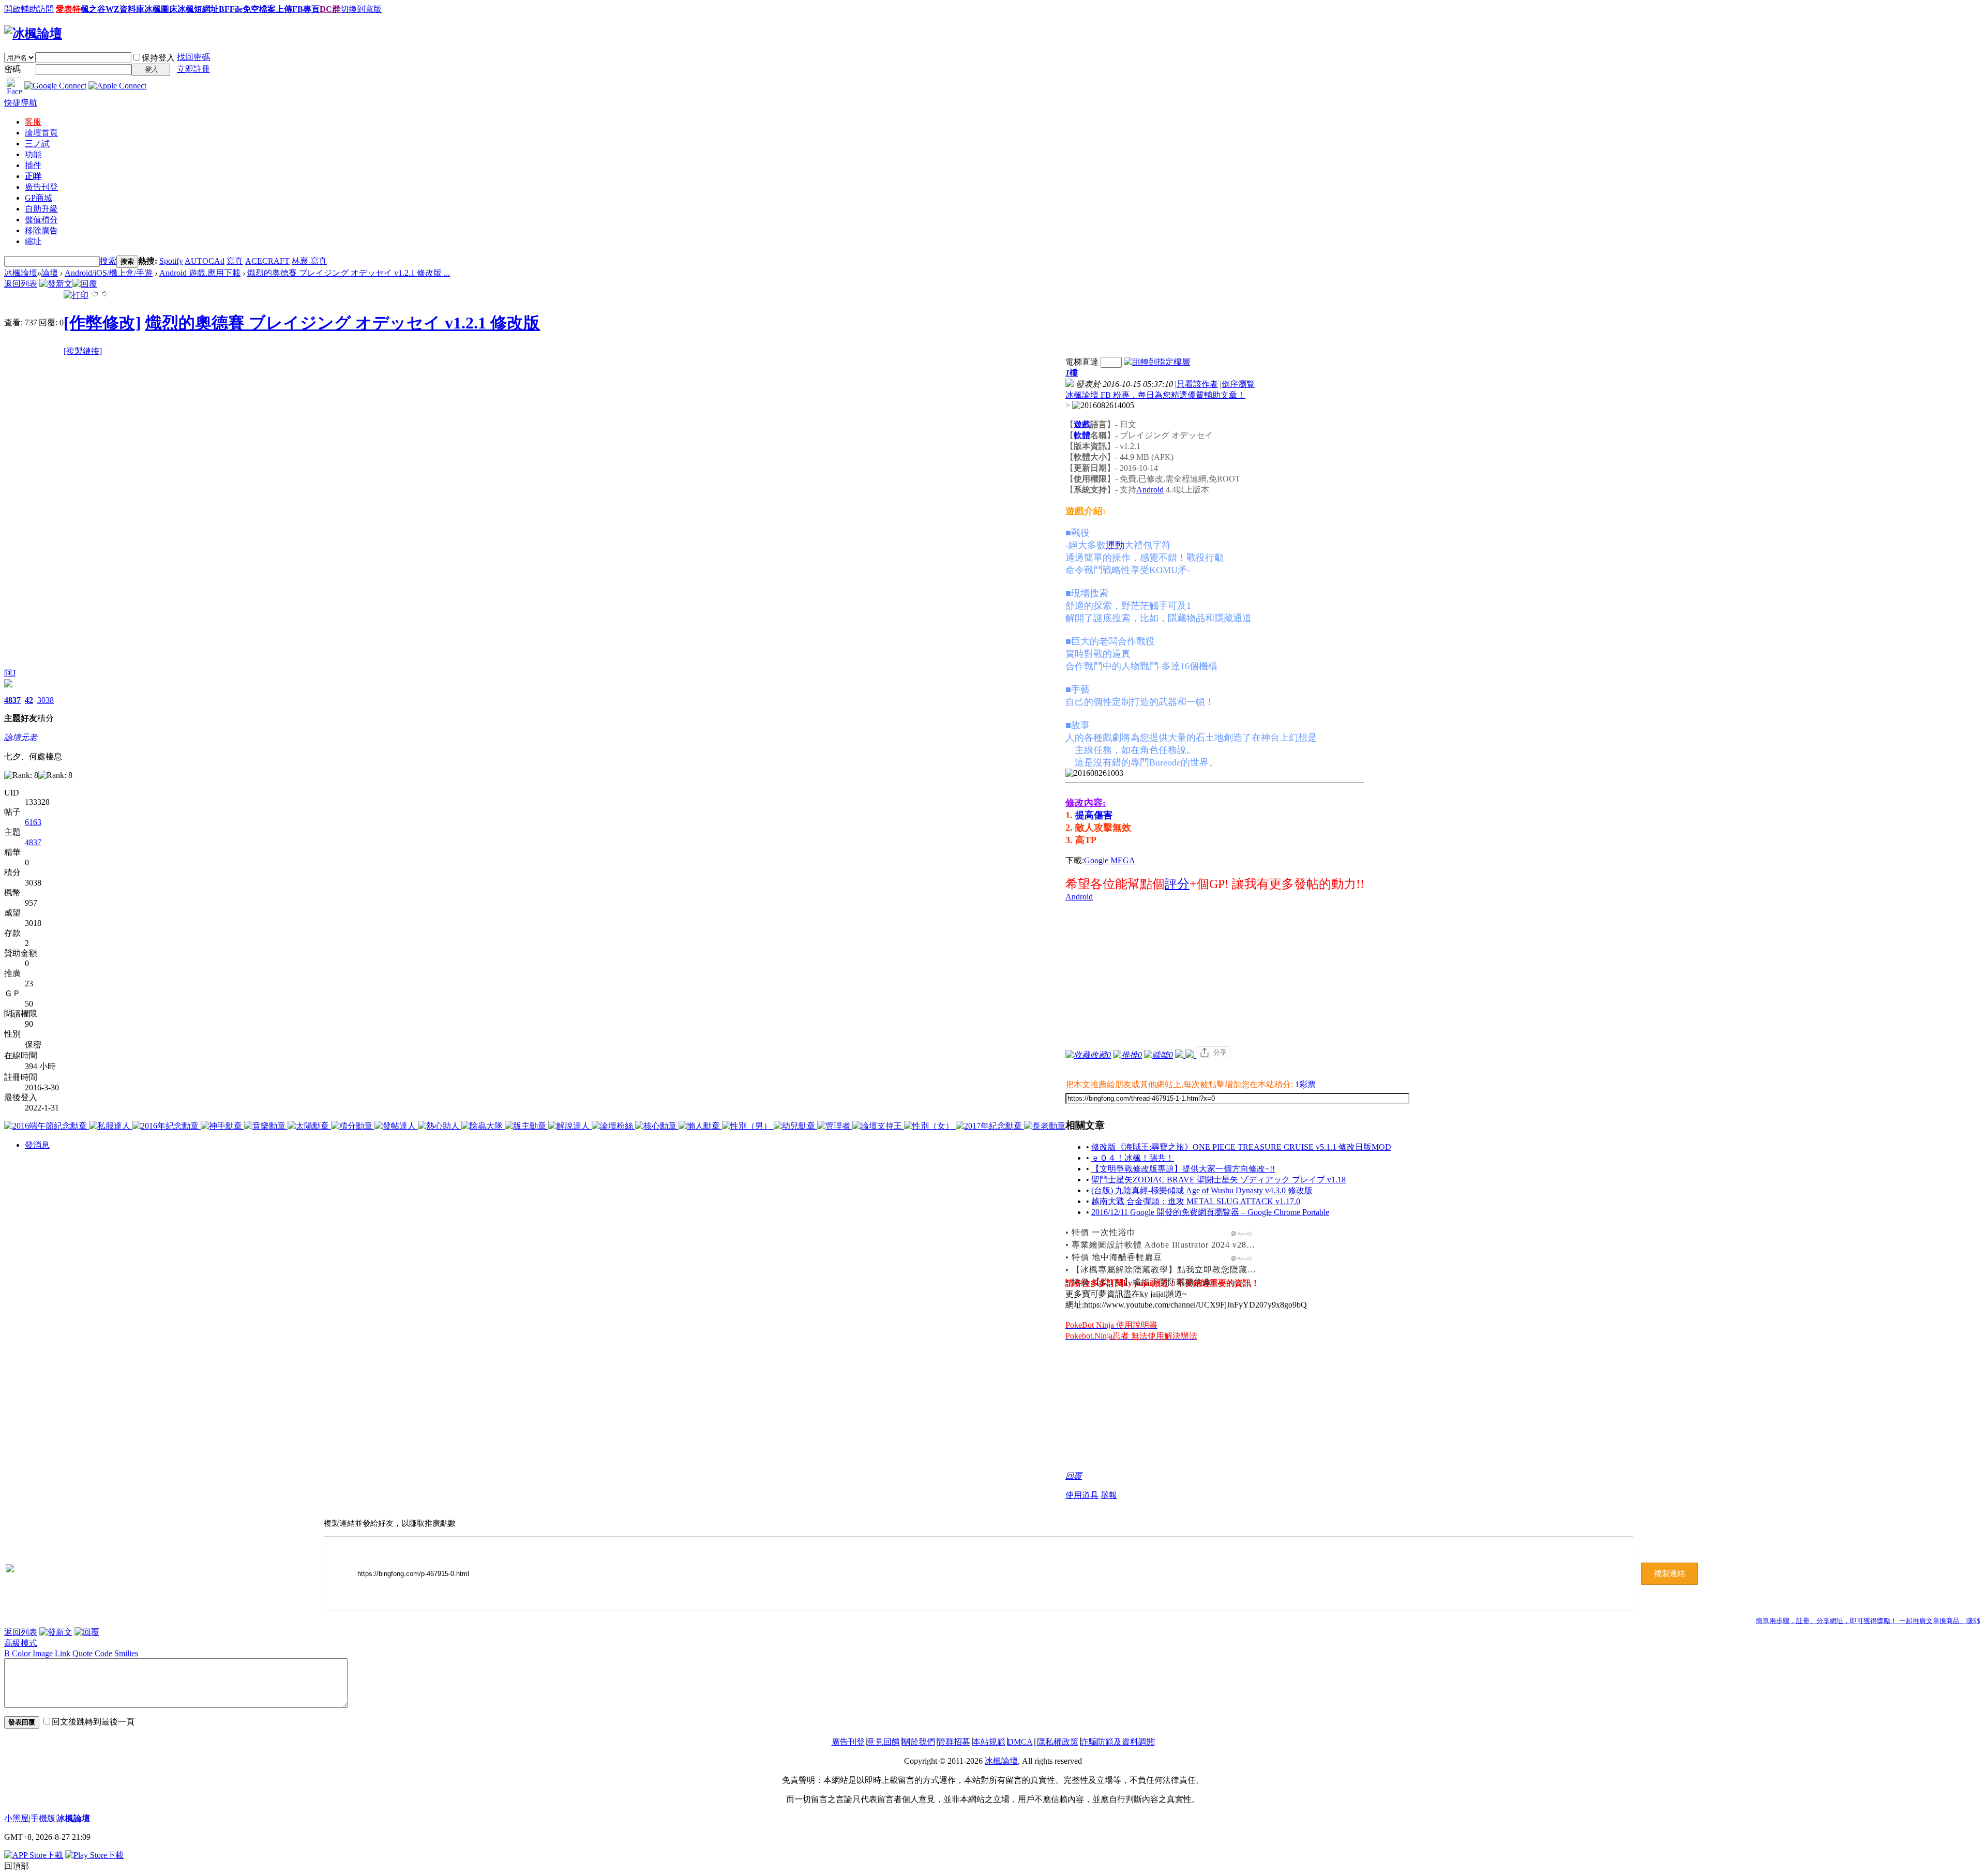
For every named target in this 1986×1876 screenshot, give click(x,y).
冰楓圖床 (161, 9)
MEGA (1123, 860)
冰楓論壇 (21, 273)
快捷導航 (21, 103)
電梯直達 (1082, 362)
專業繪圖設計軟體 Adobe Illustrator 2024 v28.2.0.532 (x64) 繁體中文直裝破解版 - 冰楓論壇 (1248, 1245)
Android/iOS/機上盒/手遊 (109, 273)
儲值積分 (41, 220)
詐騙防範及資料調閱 (1118, 1742)
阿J (10, 673)
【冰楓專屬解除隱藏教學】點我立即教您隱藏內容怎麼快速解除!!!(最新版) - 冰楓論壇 (1237, 1270)
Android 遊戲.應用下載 (200, 273)
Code (103, 1653)
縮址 (33, 241)
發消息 (37, 1145)
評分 (1177, 884)
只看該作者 (1197, 384)
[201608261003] (1094, 773)
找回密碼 (193, 57)
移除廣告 (41, 230)
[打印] (76, 295)
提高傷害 (1094, 815)
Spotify (171, 261)
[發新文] (56, 284)
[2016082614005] (1103, 406)
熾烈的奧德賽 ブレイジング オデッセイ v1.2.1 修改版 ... (349, 273)
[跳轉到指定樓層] (1157, 362)
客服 (33, 122)
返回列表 (21, 284)
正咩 (33, 176)
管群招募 (954, 1742)
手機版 (43, 1818)
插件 (33, 165)
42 (29, 700)
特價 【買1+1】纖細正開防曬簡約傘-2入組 (1154, 1282)
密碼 (12, 69)
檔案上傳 (276, 9)
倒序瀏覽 (1238, 384)
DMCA (1020, 1742)
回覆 (1074, 1476)
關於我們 (919, 1742)
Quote (82, 1653)
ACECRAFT (267, 261)
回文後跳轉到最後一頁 (93, 1722)
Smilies (126, 1653)
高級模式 (21, 1643)
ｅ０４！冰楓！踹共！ (1133, 1158)
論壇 (41, 133)
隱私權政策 (1058, 1742)
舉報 (1109, 1495)
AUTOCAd (205, 261)
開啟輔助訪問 (29, 9)
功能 (33, 154)
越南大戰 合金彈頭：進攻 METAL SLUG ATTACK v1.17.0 (1196, 1201)
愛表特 (68, 9)
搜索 (108, 261)
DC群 (330, 9)
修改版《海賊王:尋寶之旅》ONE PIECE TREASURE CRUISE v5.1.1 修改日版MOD (1241, 1147)
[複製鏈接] (83, 351)
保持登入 (158, 58)
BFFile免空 (239, 9)
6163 (33, 822)
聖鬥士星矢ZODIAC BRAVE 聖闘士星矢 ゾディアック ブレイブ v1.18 (1218, 1180)
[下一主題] (105, 295)
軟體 (1082, 435)
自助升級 (41, 209)
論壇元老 (21, 737)
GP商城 (39, 198)
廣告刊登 (41, 187)
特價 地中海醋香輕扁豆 (1117, 1257)
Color (21, 1653)
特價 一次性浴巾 (1104, 1232)
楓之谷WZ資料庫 (112, 9)
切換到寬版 (361, 9)
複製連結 (1669, 1573)
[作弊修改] (102, 323)
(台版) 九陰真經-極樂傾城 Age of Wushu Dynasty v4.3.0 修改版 (1202, 1190)
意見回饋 (883, 1742)
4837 (12, 700)
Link (63, 1653)
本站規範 (989, 1742)
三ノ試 (37, 144)
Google (1096, 860)
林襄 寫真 (309, 261)
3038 (46, 700)
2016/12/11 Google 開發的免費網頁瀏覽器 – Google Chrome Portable (1210, 1212)
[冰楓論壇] (33, 34)
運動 (1115, 545)
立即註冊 (193, 69)
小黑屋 (17, 1818)
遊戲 (1082, 424)
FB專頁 (306, 9)
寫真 (235, 261)
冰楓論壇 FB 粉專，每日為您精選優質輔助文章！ (1155, 395)
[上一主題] (95, 295)
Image (43, 1653)
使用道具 (1082, 1495)
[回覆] (85, 284)
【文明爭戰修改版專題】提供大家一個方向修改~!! (1183, 1169)
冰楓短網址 (198, 9)
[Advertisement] (1238, 974)
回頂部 (17, 1866)
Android (1150, 490)
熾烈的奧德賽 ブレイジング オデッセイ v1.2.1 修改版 (343, 323)
